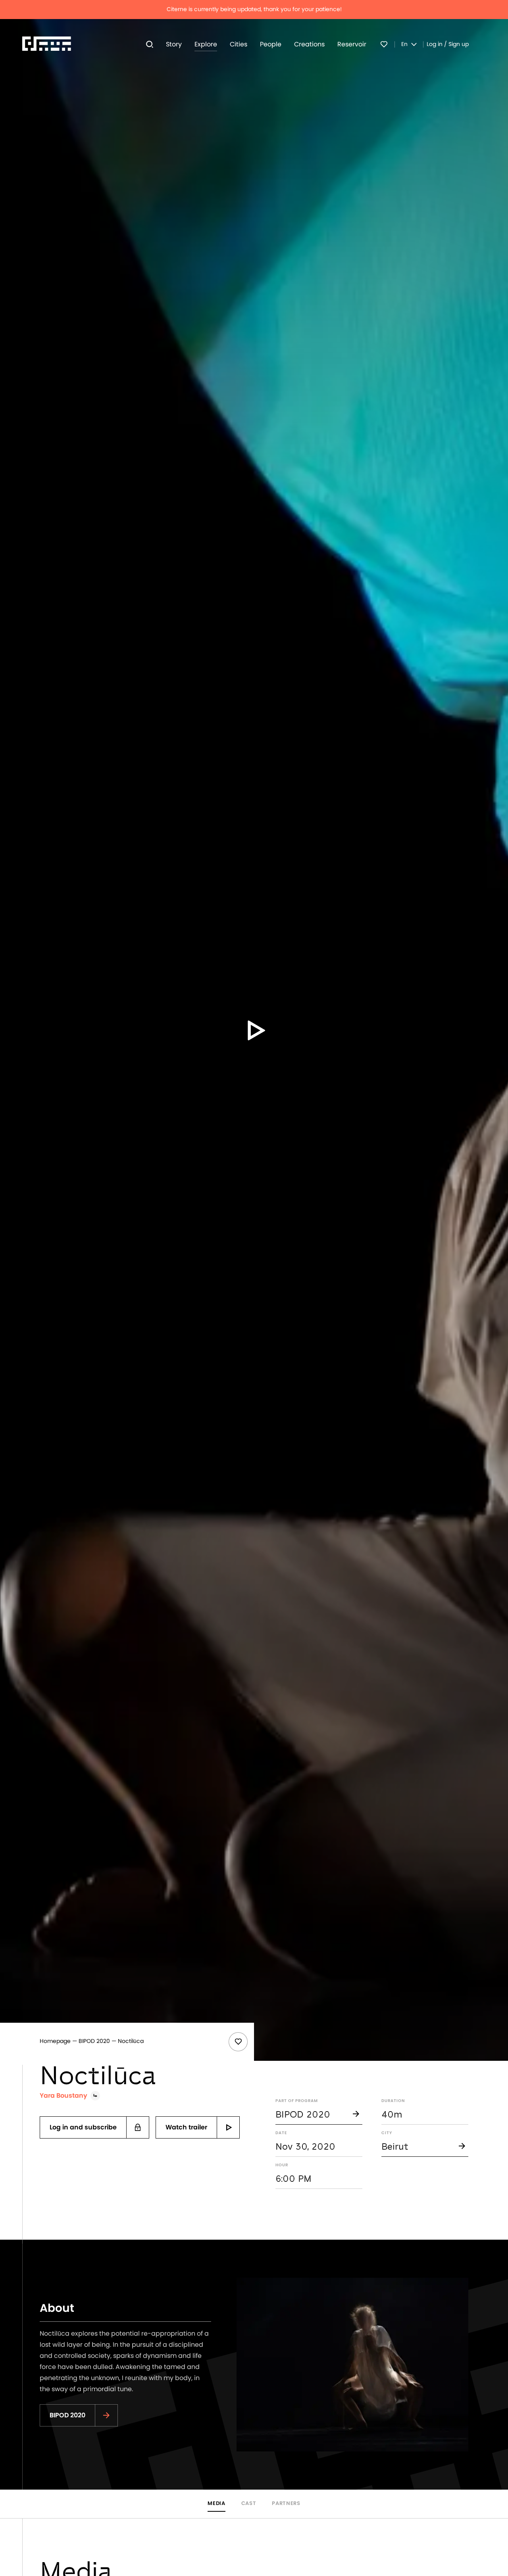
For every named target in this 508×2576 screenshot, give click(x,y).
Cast (249, 2504)
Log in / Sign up (448, 44)
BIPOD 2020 (94, 2041)
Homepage (55, 2041)
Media (216, 2504)
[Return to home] (47, 44)
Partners (286, 2504)
